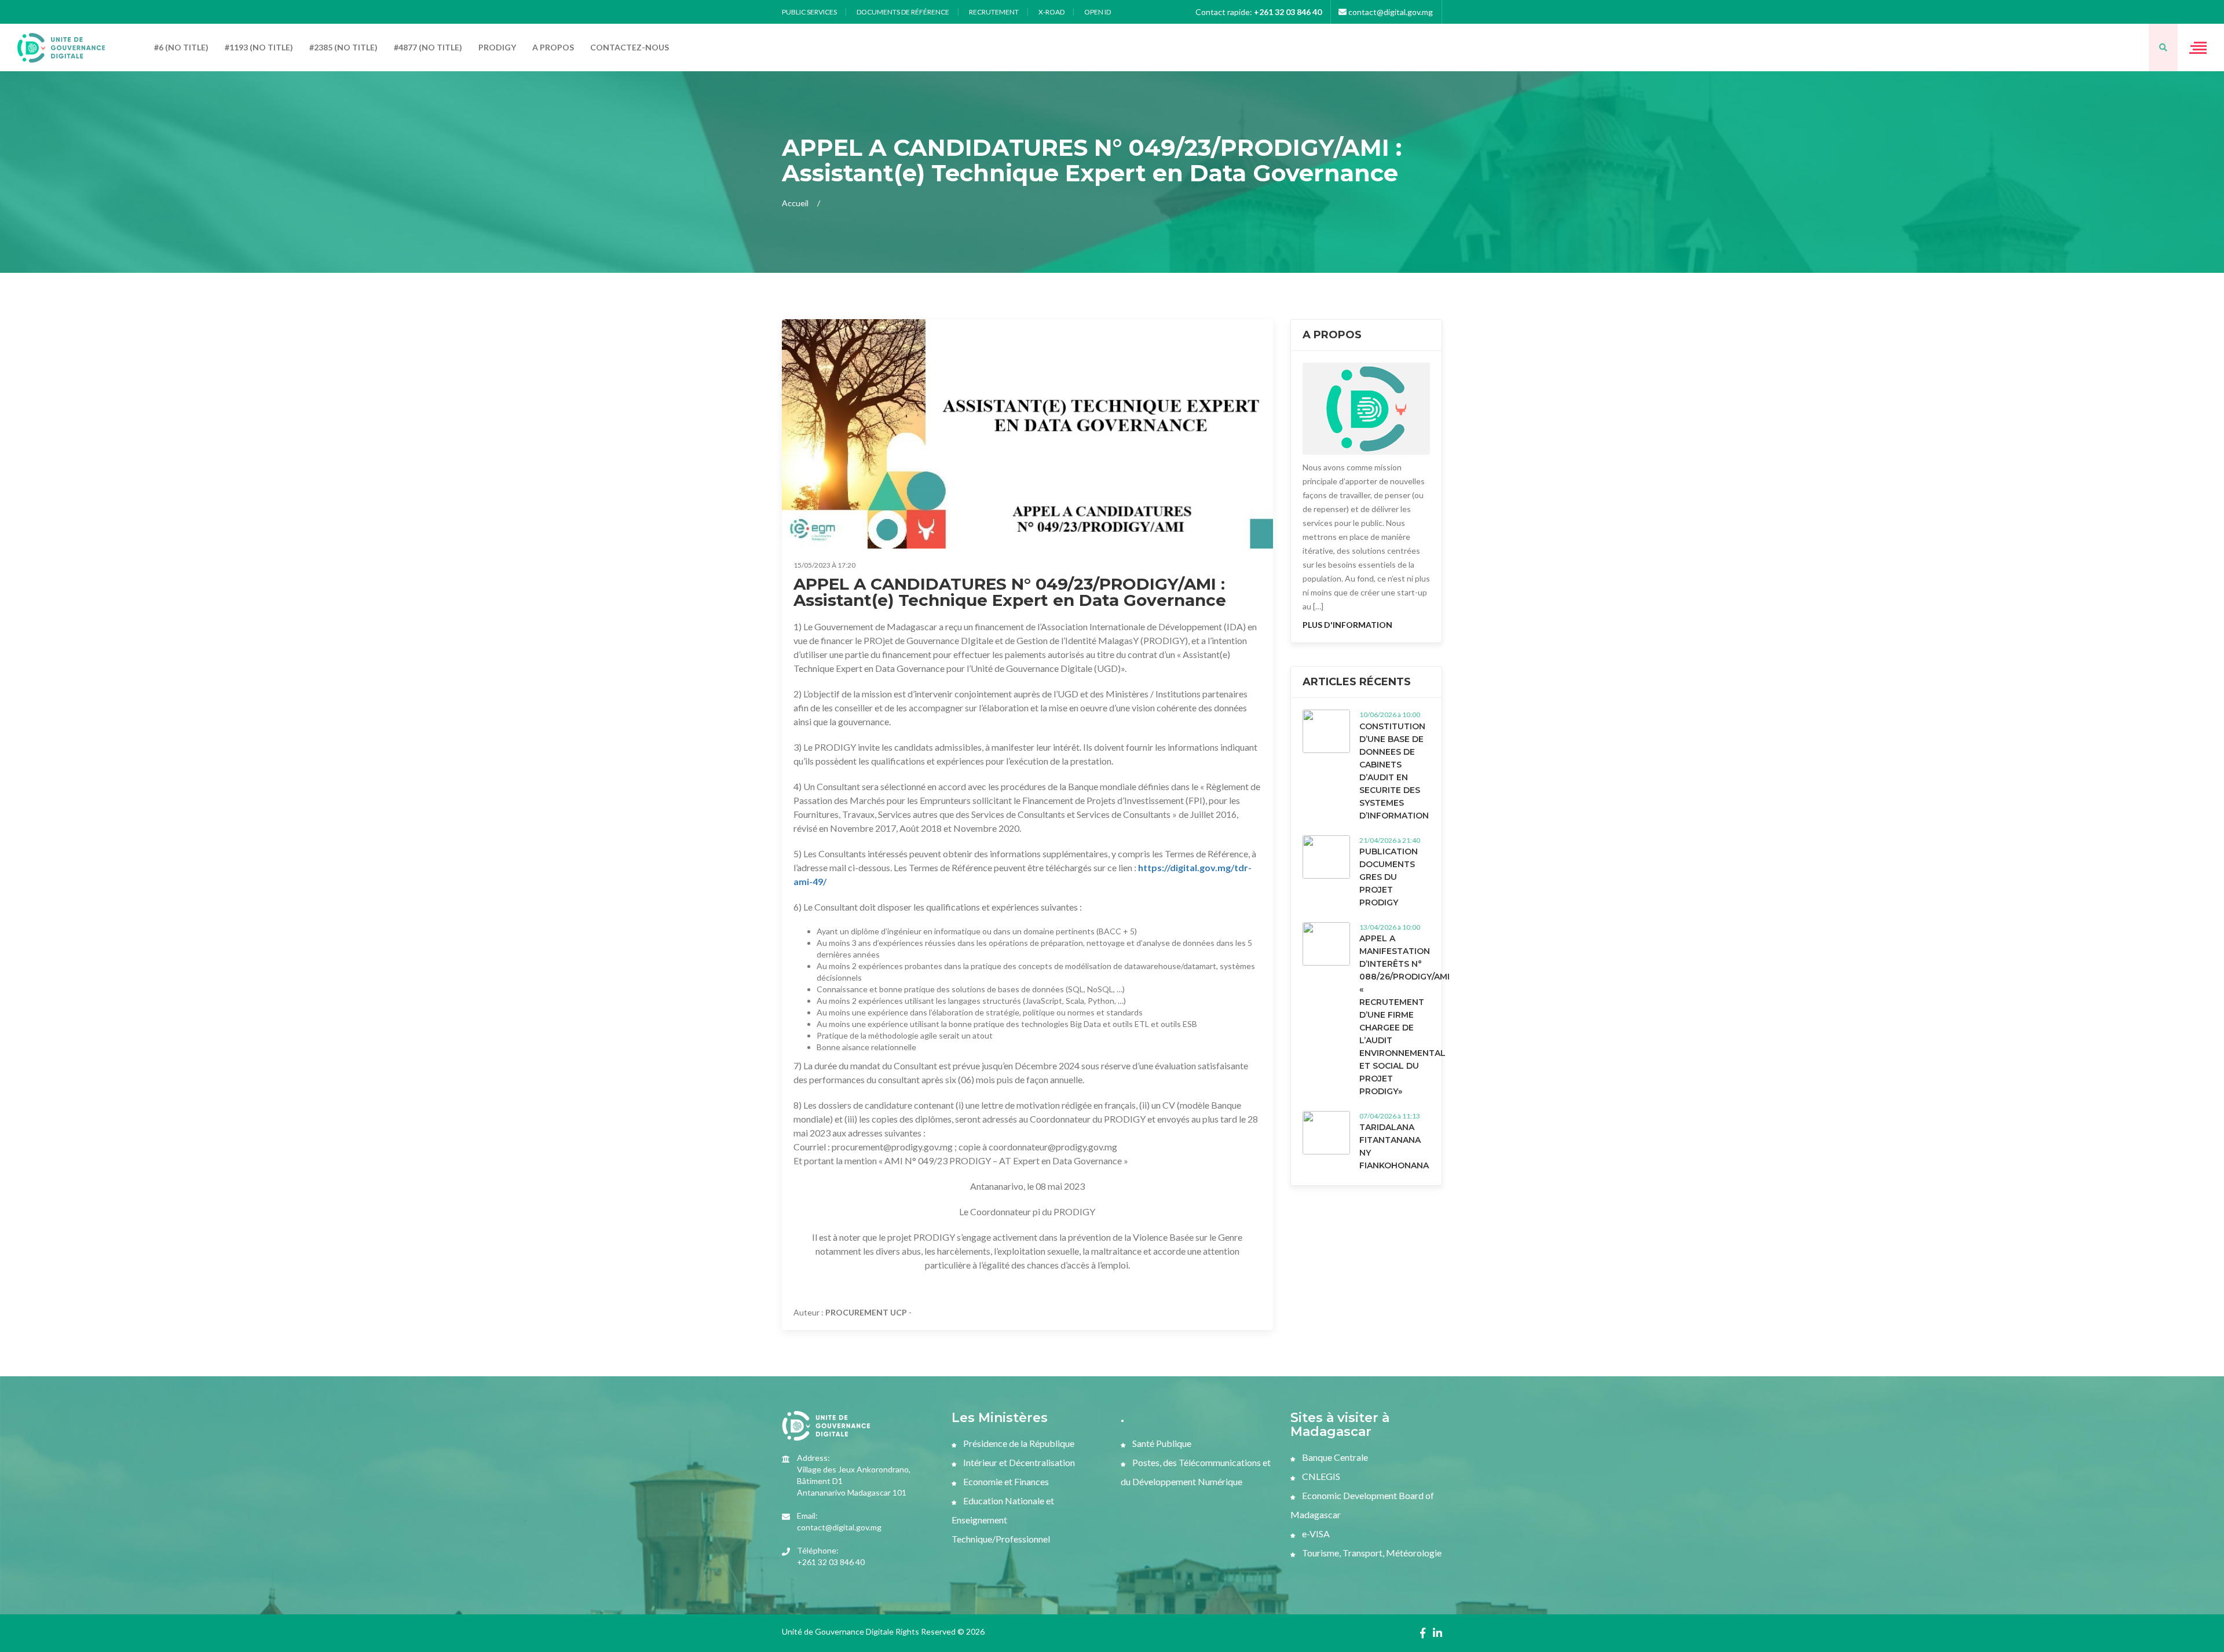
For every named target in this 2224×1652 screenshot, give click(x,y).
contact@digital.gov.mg (1390, 12)
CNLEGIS (1320, 1476)
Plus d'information (1347, 625)
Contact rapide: (1259, 12)
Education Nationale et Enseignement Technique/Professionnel (1003, 1520)
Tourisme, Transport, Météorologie (1371, 1553)
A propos (553, 47)
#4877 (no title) (428, 47)
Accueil (795, 203)
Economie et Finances (1005, 1481)
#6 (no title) (181, 47)
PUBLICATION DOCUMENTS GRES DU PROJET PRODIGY (1389, 877)
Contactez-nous (630, 47)
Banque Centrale (1334, 1457)
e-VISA (1315, 1534)
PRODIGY (497, 47)
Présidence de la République (1018, 1443)
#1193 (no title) (259, 47)
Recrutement (994, 12)
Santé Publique (1161, 1443)
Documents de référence (903, 12)
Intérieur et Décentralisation (1018, 1462)
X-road (1051, 12)
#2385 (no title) (343, 47)
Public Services (809, 12)
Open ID (1098, 12)
